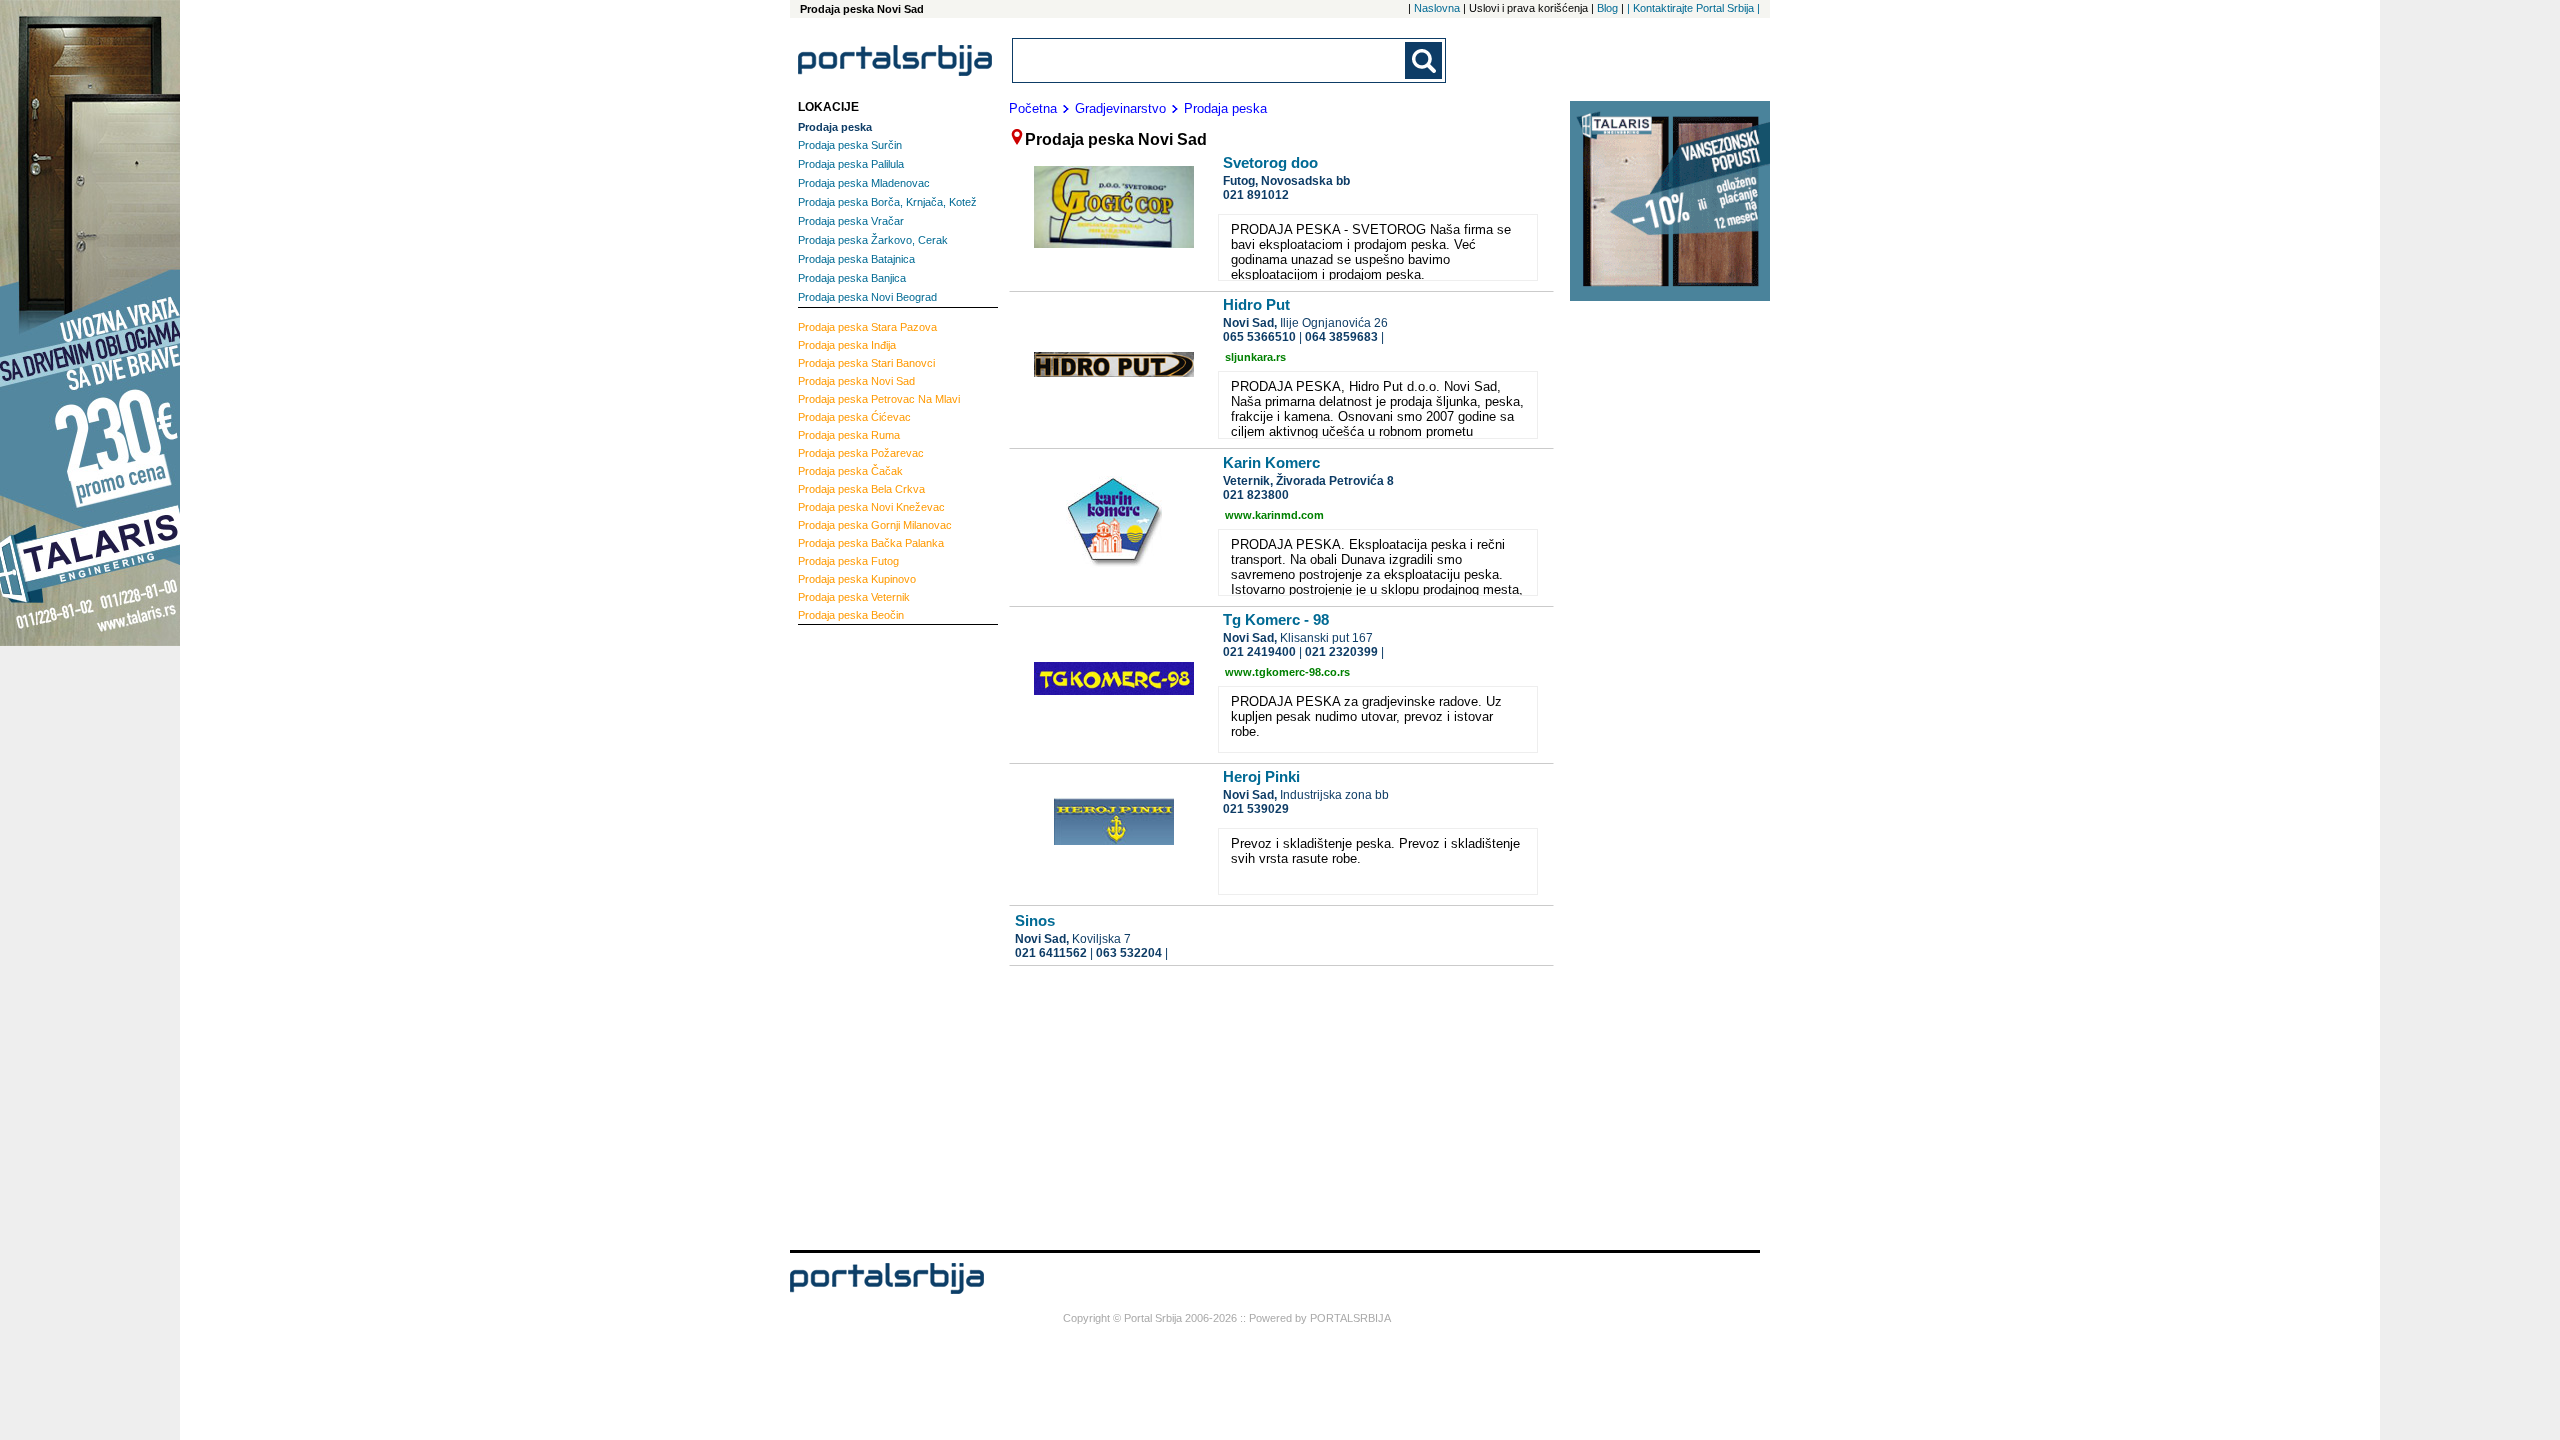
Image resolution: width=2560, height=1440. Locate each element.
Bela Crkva (861, 489)
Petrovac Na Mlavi (879, 399)
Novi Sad (856, 381)
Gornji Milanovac (875, 525)
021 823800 (1256, 495)
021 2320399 (1341, 652)
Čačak (850, 471)
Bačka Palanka (871, 543)
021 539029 (1256, 809)
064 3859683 (1341, 337)
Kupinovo (857, 579)
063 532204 (1129, 953)
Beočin (851, 615)
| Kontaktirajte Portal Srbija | (1693, 8)
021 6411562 (1051, 953)
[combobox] (1210, 60)
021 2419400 (1259, 652)
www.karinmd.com (1274, 515)
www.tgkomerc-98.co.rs (1287, 672)
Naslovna (1437, 8)
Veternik (854, 597)
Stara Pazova (867, 327)
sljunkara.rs (1255, 357)
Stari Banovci (866, 363)
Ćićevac (854, 417)
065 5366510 (1259, 337)
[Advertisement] (878, 935)
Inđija (847, 345)
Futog (848, 561)
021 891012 (1256, 195)
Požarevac (861, 453)
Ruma (849, 435)
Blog (1607, 8)
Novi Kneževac (871, 507)
